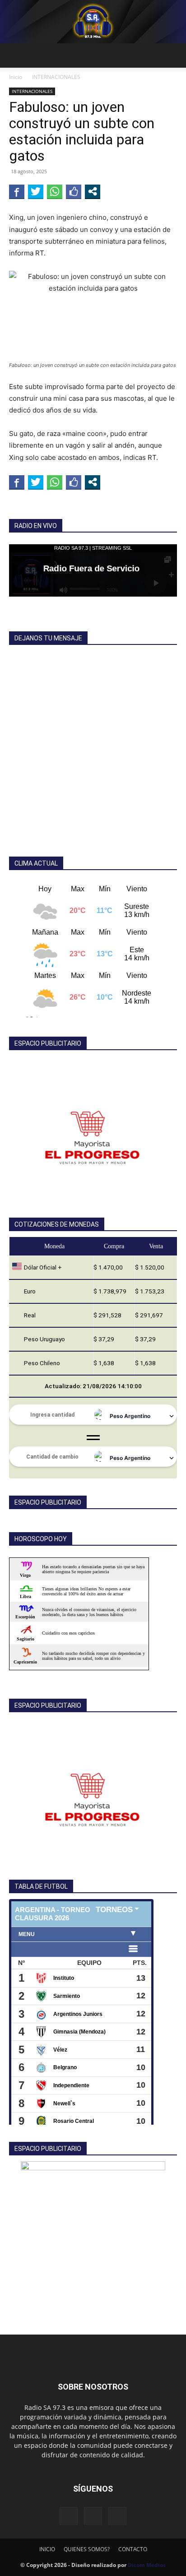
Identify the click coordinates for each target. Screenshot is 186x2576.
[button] (15, 56)
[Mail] (93, 2516)
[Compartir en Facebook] (17, 191)
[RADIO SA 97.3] (93, 22)
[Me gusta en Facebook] (74, 191)
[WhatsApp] (117, 2516)
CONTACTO (133, 2549)
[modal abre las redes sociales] (93, 191)
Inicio (16, 77)
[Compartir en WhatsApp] (55, 191)
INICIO (47, 2549)
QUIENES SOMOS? (87, 2549)
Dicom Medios (147, 2565)
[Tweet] (36, 191)
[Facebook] (69, 2516)
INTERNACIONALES (56, 77)
